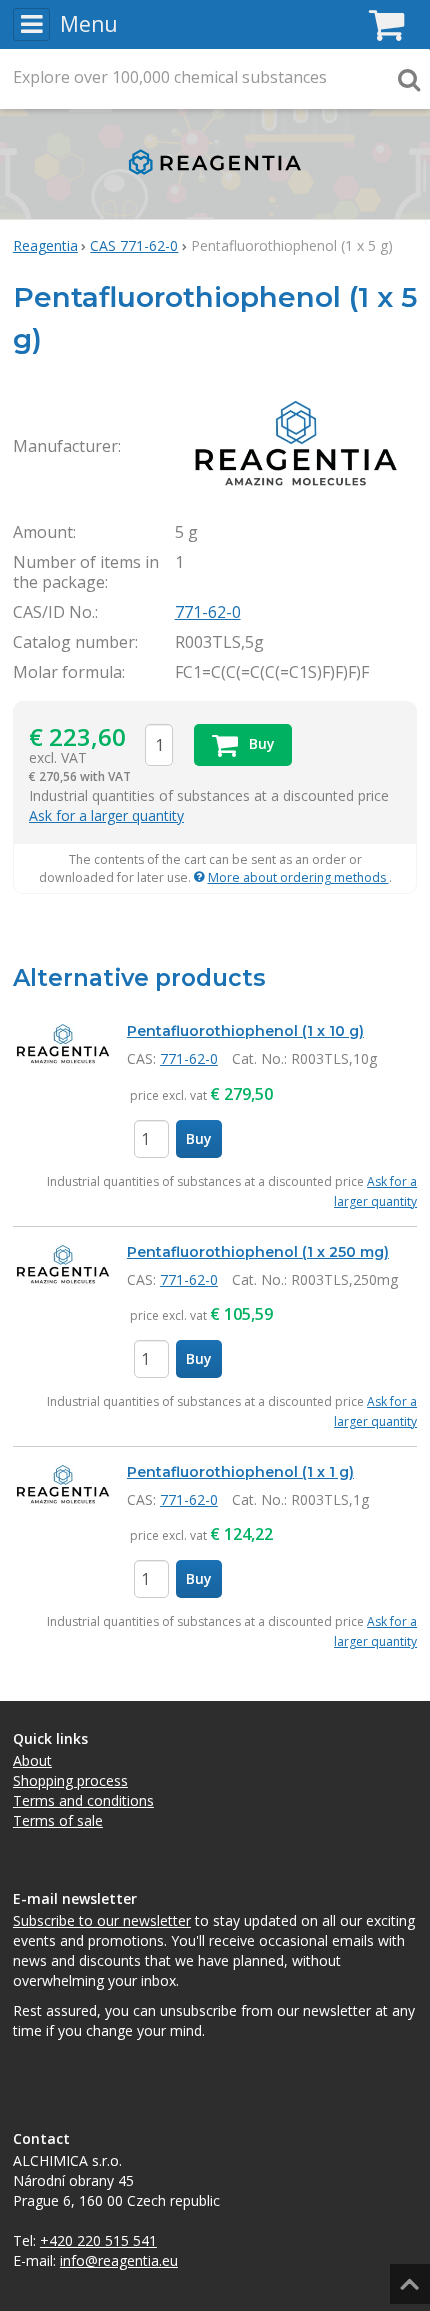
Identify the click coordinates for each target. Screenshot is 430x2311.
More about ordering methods (298, 877)
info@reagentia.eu (119, 2260)
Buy (199, 1138)
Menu (89, 24)
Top (407, 2277)
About (32, 1760)
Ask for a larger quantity (106, 815)
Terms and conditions (83, 1800)
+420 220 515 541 (98, 2240)
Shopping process (70, 1780)
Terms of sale (58, 1820)
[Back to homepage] (215, 179)
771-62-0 (208, 612)
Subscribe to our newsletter (102, 1920)
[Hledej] (409, 79)
